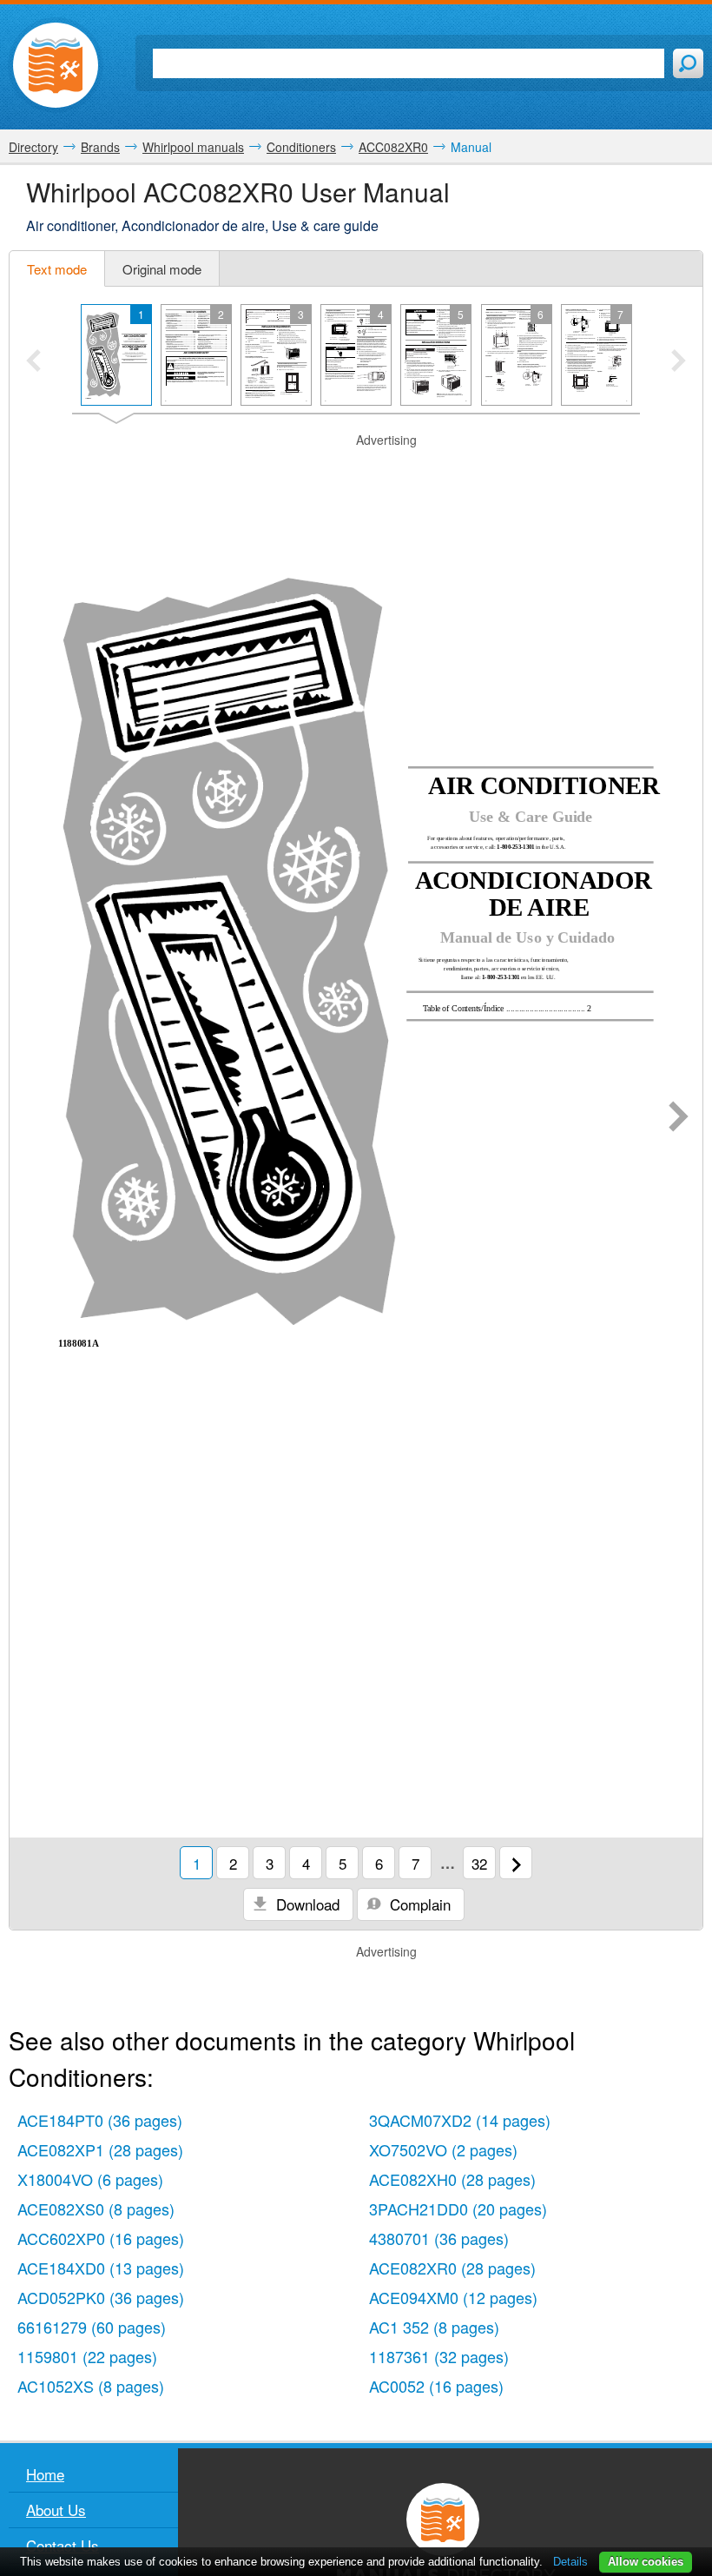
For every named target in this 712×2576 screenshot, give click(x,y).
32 (479, 1863)
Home (45, 2474)
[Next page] (679, 1118)
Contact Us (63, 2545)
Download (306, 1904)
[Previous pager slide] (33, 362)
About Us (56, 2510)
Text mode (57, 269)
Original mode (162, 269)
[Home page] (56, 65)
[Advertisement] (356, 471)
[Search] (688, 63)
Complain (418, 1904)
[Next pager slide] (679, 362)
